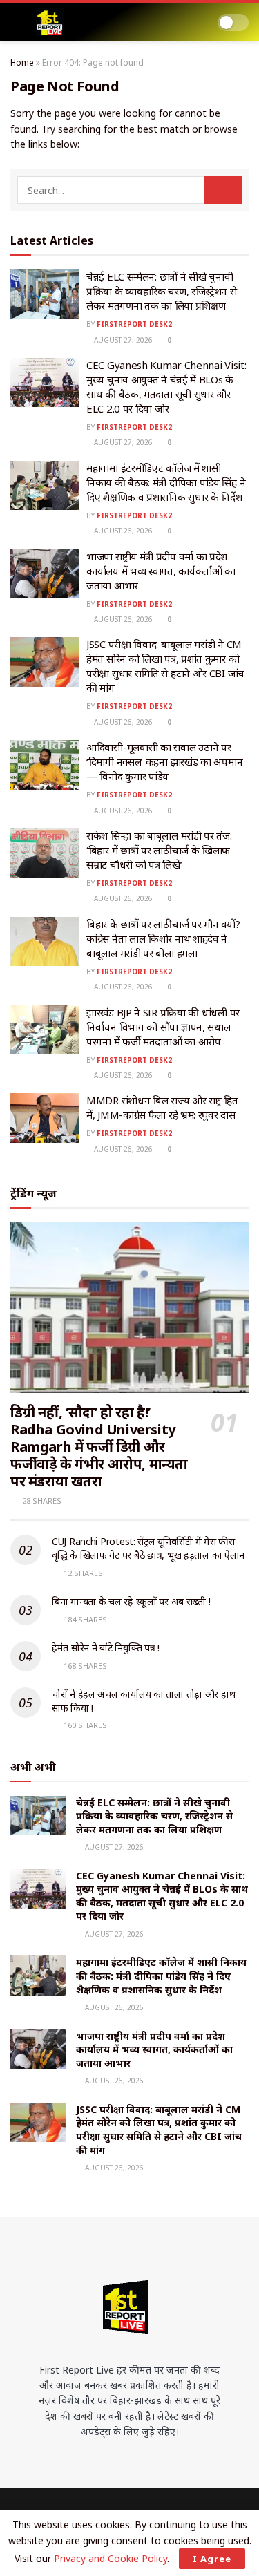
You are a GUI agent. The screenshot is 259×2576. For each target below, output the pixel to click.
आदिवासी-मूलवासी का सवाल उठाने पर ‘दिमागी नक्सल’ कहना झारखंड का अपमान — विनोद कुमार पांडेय (164, 761)
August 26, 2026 (122, 531)
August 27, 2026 (122, 340)
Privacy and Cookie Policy (111, 2558)
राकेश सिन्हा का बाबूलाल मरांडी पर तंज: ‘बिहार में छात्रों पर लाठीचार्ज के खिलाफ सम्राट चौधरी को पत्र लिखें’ (159, 850)
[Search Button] (223, 190)
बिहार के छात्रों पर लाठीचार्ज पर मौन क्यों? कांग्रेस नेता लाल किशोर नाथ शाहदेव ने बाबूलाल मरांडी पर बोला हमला (163, 938)
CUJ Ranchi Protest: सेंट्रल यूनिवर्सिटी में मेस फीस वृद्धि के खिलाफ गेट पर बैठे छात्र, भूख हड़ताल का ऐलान (148, 1548)
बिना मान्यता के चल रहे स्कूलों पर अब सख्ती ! (131, 1601)
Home (22, 63)
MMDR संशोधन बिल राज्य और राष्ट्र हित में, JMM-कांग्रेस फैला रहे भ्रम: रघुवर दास (162, 1107)
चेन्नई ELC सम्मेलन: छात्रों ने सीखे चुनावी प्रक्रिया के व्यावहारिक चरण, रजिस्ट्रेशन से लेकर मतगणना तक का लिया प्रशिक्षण (162, 291)
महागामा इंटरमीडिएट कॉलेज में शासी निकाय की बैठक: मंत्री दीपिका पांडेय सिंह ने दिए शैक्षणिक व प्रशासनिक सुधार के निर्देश (166, 482)
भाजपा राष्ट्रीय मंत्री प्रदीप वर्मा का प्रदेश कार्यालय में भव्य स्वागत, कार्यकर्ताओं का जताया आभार (161, 571)
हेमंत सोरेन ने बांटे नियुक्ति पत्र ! (106, 1648)
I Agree (212, 2559)
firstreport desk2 (134, 324)
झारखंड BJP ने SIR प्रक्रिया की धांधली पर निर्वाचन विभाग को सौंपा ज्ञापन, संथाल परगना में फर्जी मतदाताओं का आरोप (163, 1027)
